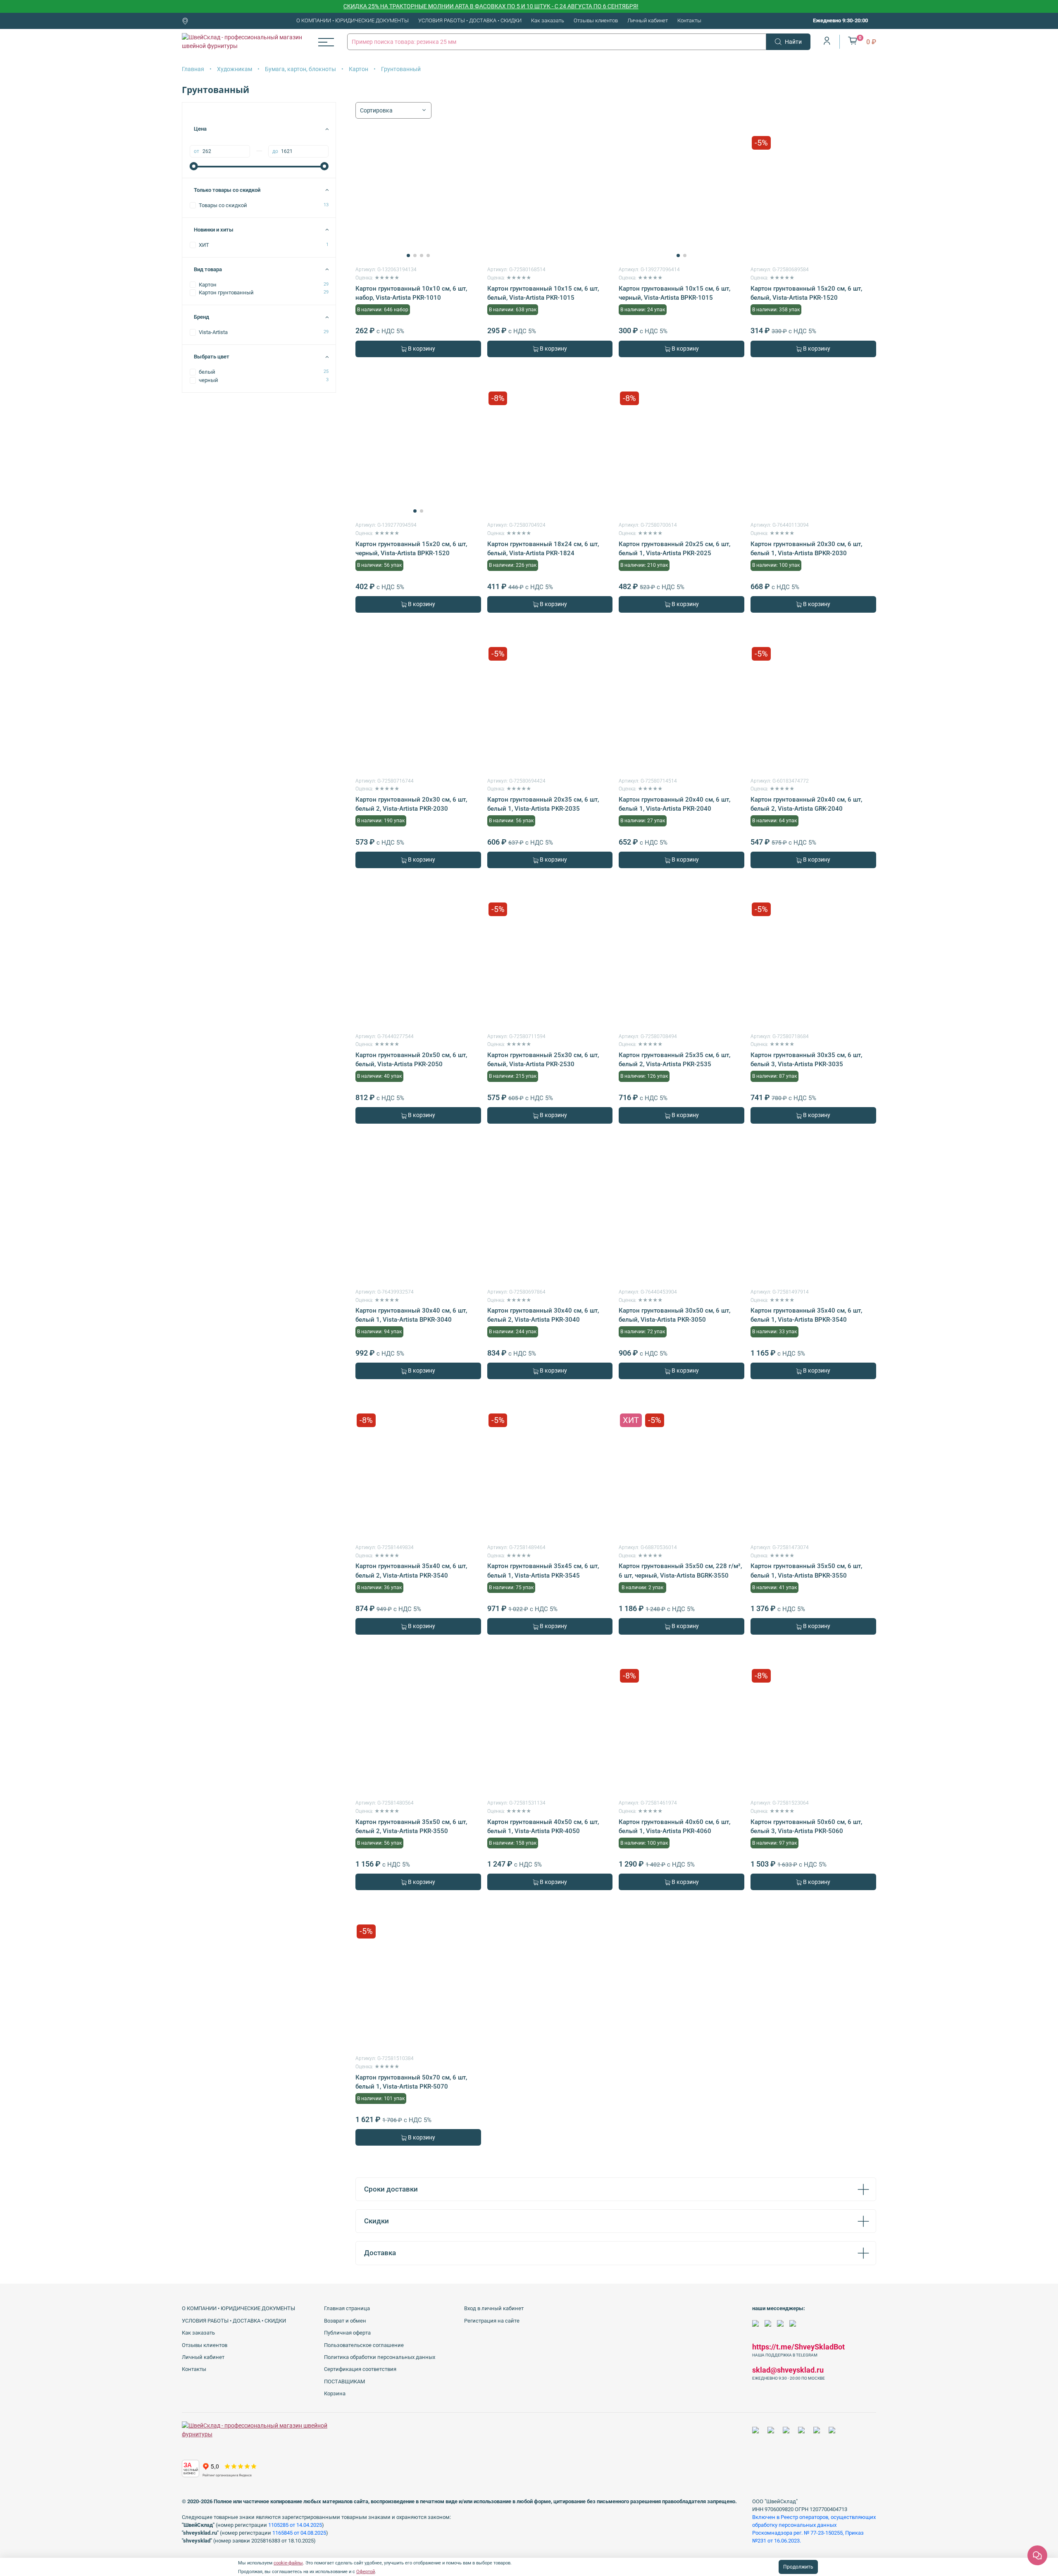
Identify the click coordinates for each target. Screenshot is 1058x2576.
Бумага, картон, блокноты (300, 69)
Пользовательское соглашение (364, 2345)
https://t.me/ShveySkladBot (798, 2347)
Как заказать (548, 20)
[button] (408, 255)
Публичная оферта (347, 2333)
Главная (193, 69)
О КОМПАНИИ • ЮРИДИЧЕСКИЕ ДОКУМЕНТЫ (353, 20)
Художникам (235, 69)
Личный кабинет (648, 20)
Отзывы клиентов (596, 20)
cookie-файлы (288, 2563)
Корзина (335, 2393)
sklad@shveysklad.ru (788, 2370)
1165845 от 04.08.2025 (299, 2533)
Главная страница (347, 2308)
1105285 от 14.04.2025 (295, 2525)
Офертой (366, 2572)
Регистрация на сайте (492, 2321)
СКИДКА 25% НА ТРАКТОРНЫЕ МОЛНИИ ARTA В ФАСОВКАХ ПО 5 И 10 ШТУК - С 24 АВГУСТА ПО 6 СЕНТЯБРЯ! (425, 6)
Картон (359, 69)
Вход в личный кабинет (494, 2308)
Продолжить (798, 2567)
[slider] (194, 166)
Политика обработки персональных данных (380, 2357)
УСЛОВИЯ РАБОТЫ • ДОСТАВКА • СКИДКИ (470, 20)
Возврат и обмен (345, 2321)
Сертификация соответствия (360, 2369)
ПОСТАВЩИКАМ (344, 2381)
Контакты (689, 20)
